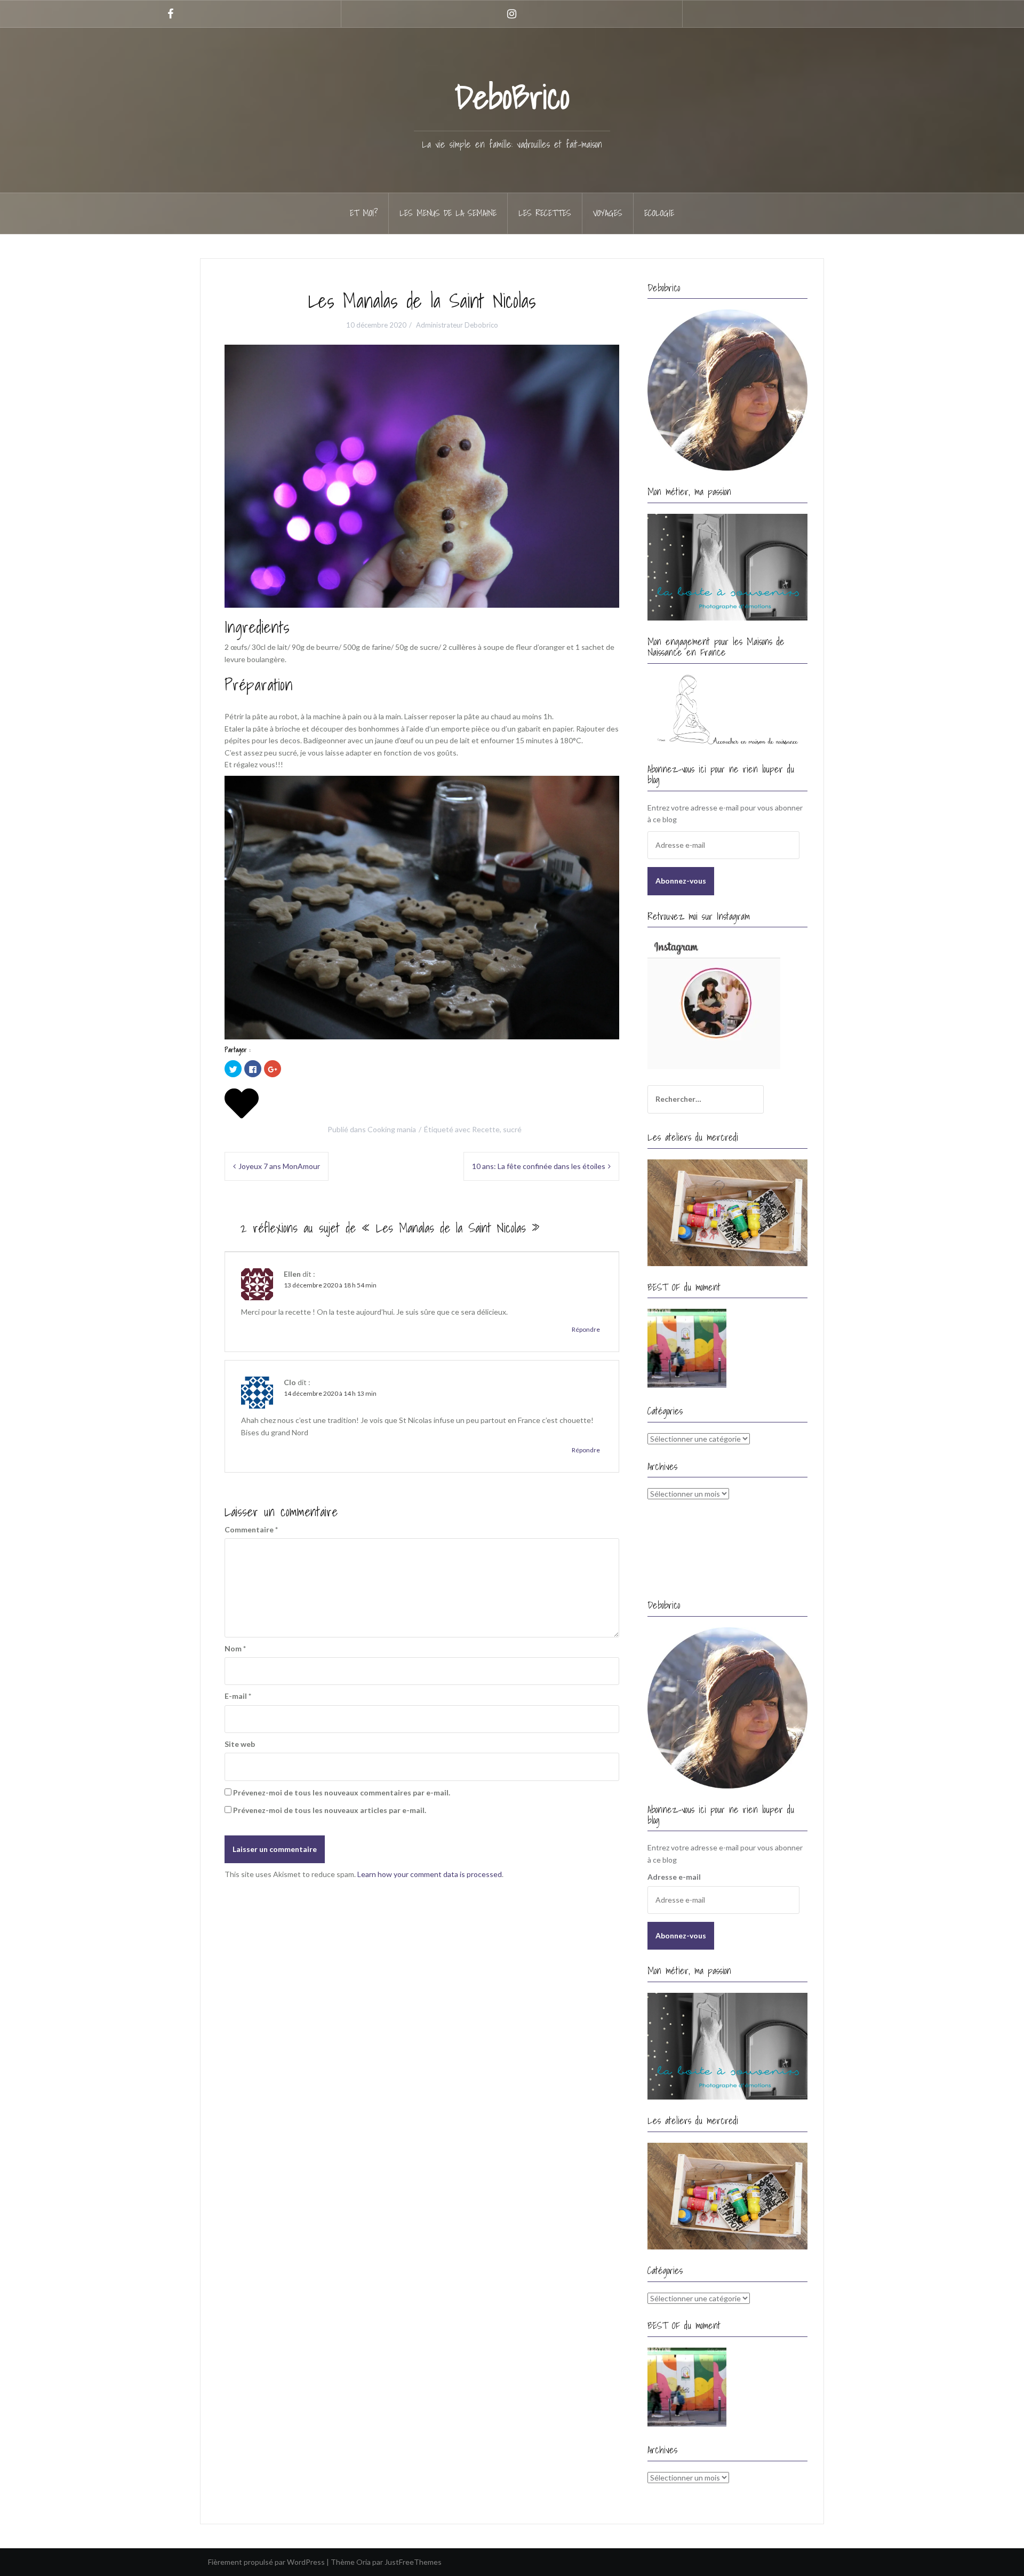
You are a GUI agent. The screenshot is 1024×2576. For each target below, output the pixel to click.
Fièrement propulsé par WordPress (266, 2562)
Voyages (608, 213)
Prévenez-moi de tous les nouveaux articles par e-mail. (330, 1810)
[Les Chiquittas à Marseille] (687, 1348)
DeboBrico (512, 97)
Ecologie (659, 213)
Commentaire (251, 1529)
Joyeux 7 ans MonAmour (279, 1166)
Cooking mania (392, 1129)
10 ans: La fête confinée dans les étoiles (539, 1166)
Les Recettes (545, 213)
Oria (363, 2562)
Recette (486, 1129)
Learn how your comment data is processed (430, 1874)
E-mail (238, 1696)
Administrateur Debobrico (457, 325)
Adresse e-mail (674, 1877)
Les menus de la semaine (448, 213)
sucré (512, 1129)
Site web (240, 1744)
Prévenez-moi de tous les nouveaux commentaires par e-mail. (342, 1792)
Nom (235, 1648)
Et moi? (364, 213)
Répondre (586, 1329)
